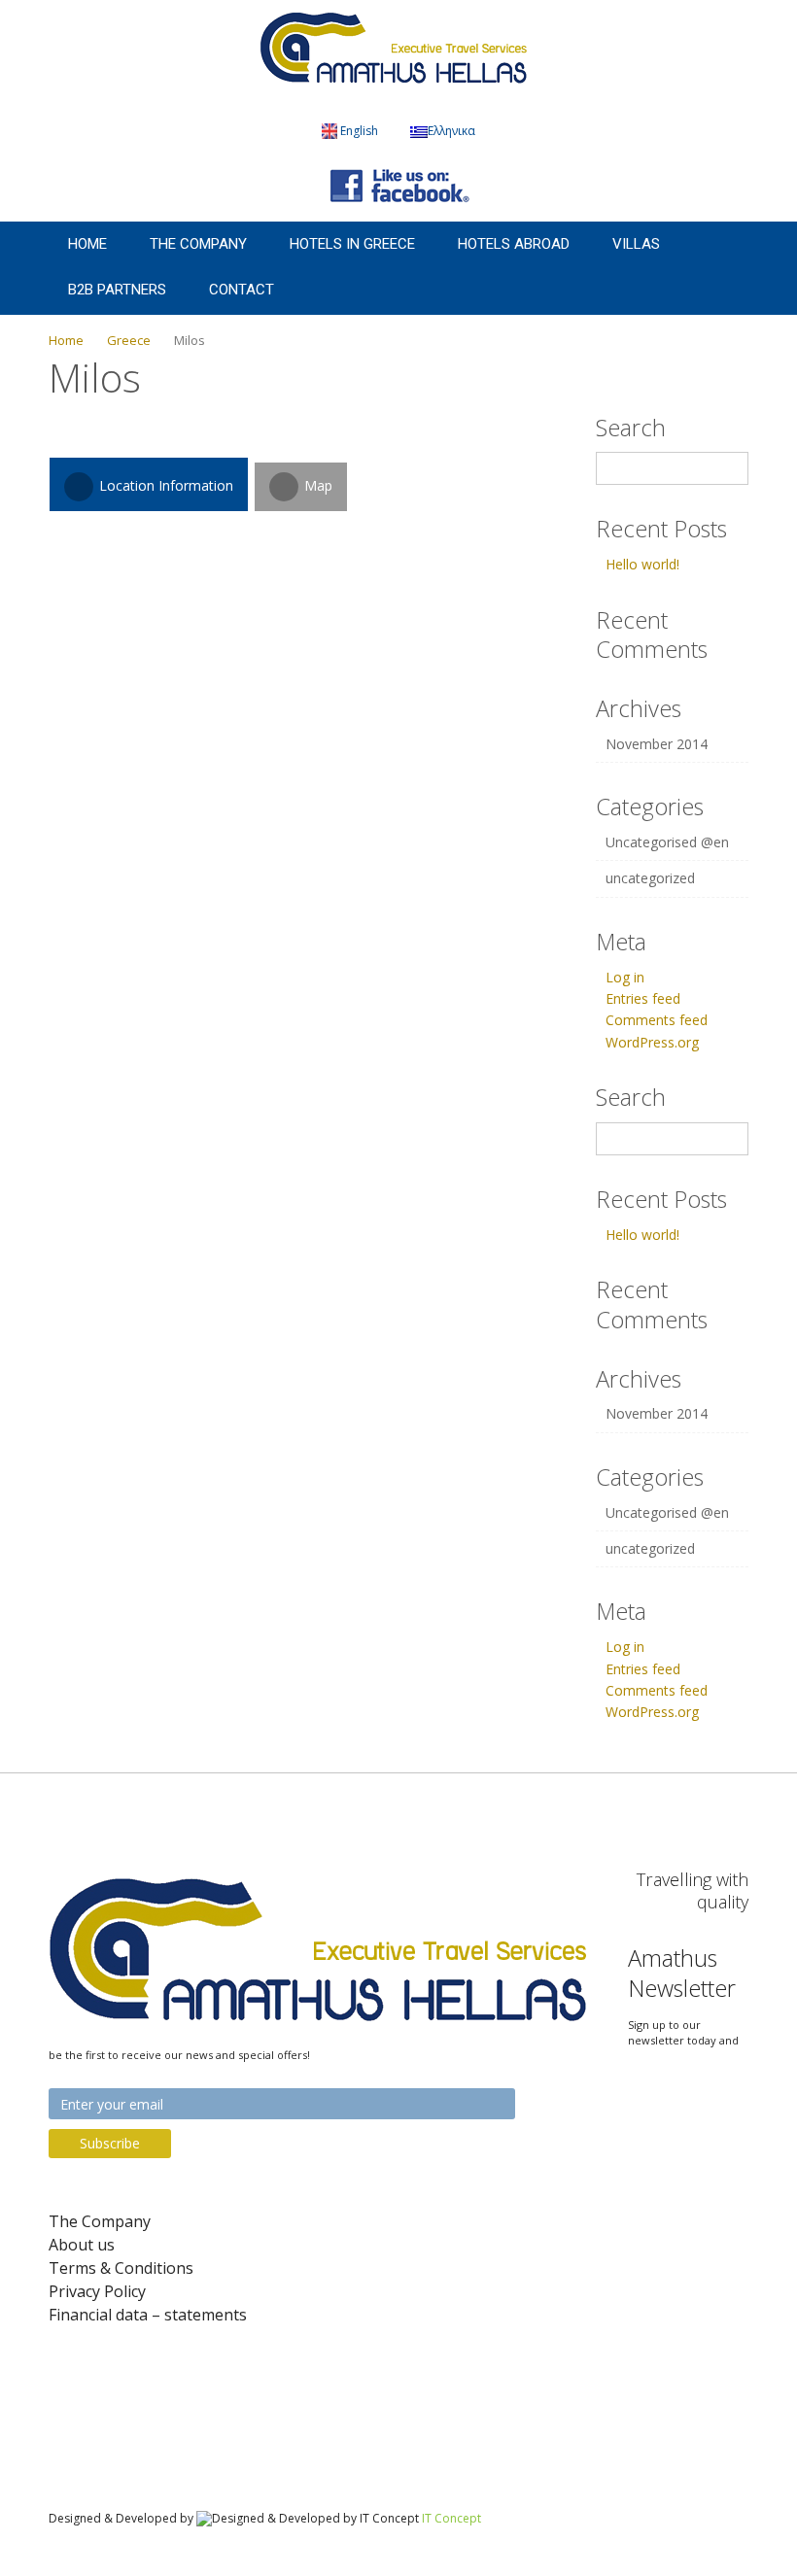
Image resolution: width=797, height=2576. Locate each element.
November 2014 (657, 744)
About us (82, 2245)
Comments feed (657, 1020)
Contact (242, 290)
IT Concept (451, 2518)
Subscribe (110, 2143)
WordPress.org (652, 1042)
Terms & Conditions (121, 2268)
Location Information (164, 485)
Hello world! (642, 564)
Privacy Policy (97, 2292)
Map (316, 485)
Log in (625, 977)
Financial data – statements (148, 2315)
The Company (198, 244)
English (359, 131)
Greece (129, 340)
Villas (636, 244)
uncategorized (650, 878)
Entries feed (643, 998)
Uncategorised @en (667, 842)
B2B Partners (117, 290)
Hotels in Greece (352, 244)
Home (87, 244)
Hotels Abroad (514, 244)
